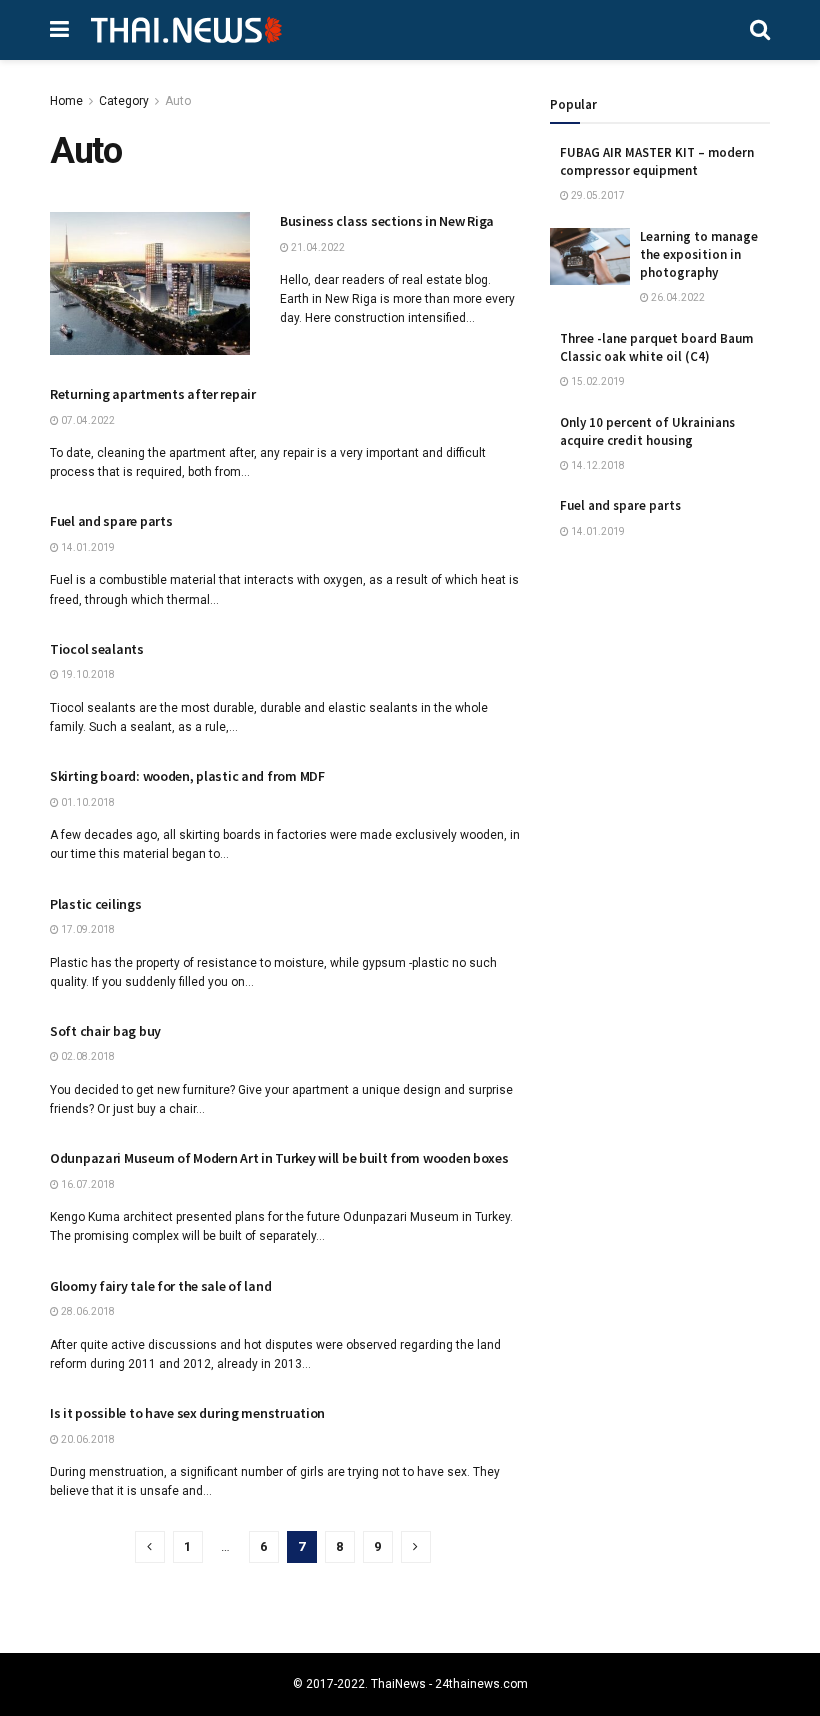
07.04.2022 (87, 420)
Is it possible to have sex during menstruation (187, 1413)
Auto (178, 101)
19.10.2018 (87, 674)
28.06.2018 (87, 1311)
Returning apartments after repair (153, 394)
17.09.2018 (87, 929)
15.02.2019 (597, 381)
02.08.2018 (87, 1056)
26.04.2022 (677, 297)
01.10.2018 (87, 802)
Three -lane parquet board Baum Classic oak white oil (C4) (656, 347)
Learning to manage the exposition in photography (699, 254)
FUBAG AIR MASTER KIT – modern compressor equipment (657, 161)
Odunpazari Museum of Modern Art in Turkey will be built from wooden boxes (279, 1158)
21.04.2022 (317, 247)
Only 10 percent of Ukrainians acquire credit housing (647, 431)
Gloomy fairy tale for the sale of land (160, 1286)
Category (124, 101)
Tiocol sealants (97, 649)
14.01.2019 (87, 547)
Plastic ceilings (96, 904)
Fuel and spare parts (111, 521)
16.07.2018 (87, 1184)
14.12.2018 (597, 465)
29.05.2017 (597, 195)
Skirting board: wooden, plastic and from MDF (187, 776)
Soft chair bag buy (105, 1031)
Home (66, 101)
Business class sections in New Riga (387, 221)
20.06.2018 (87, 1439)
